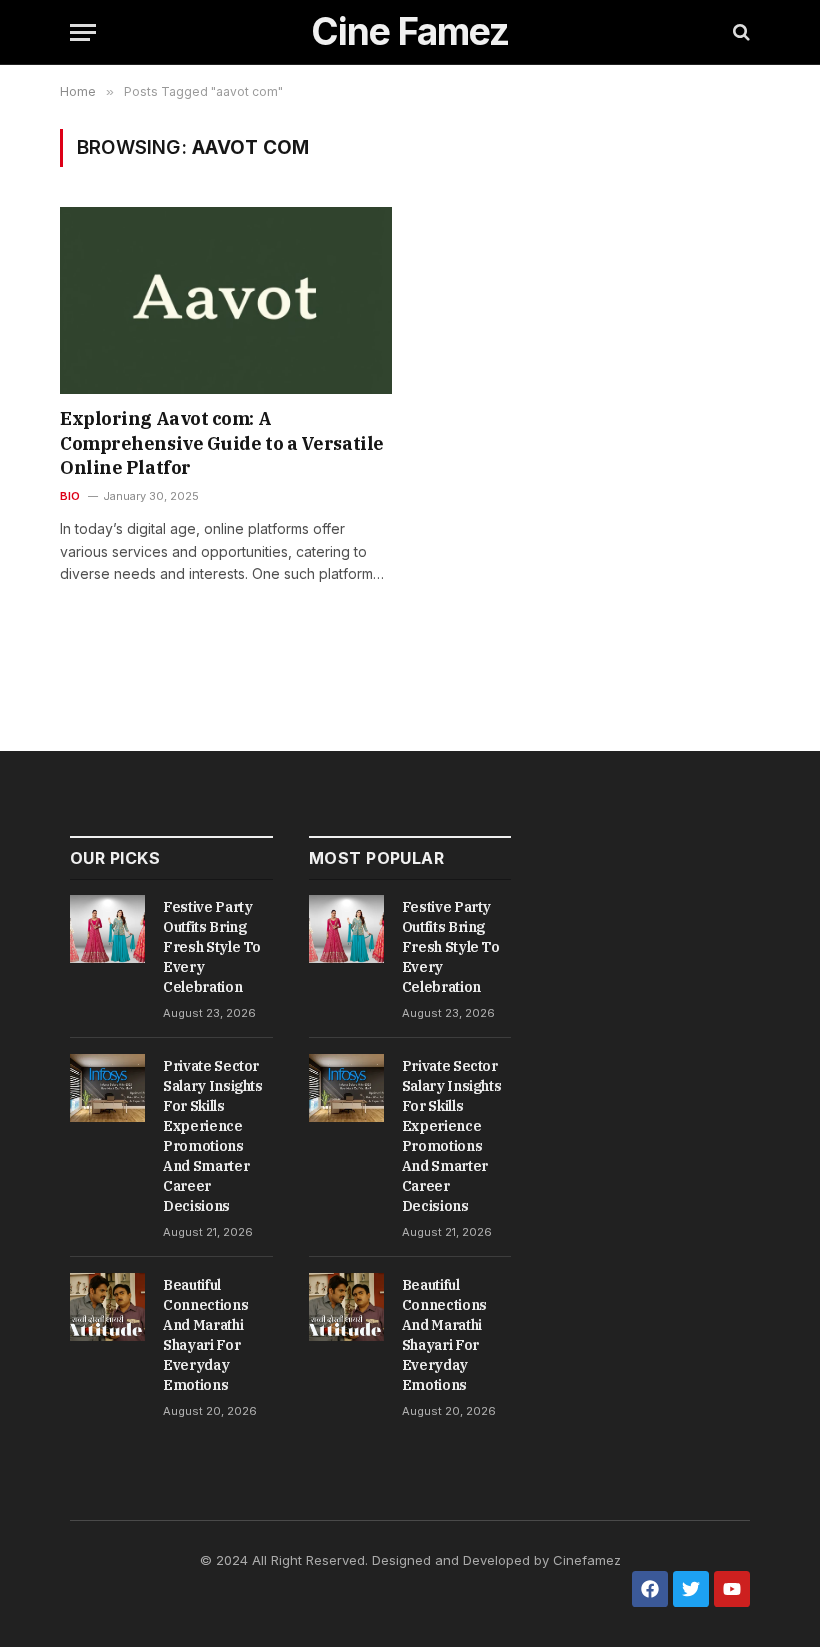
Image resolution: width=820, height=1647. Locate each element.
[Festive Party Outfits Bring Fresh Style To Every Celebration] (107, 929)
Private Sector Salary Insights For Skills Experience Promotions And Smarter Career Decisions (213, 1136)
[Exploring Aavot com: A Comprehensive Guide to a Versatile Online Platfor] (226, 300)
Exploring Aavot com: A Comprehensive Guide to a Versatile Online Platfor (222, 443)
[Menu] (83, 32)
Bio (70, 496)
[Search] (739, 32)
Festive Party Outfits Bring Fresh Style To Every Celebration (212, 947)
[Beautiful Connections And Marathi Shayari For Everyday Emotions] (107, 1307)
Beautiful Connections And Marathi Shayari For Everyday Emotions (205, 1335)
